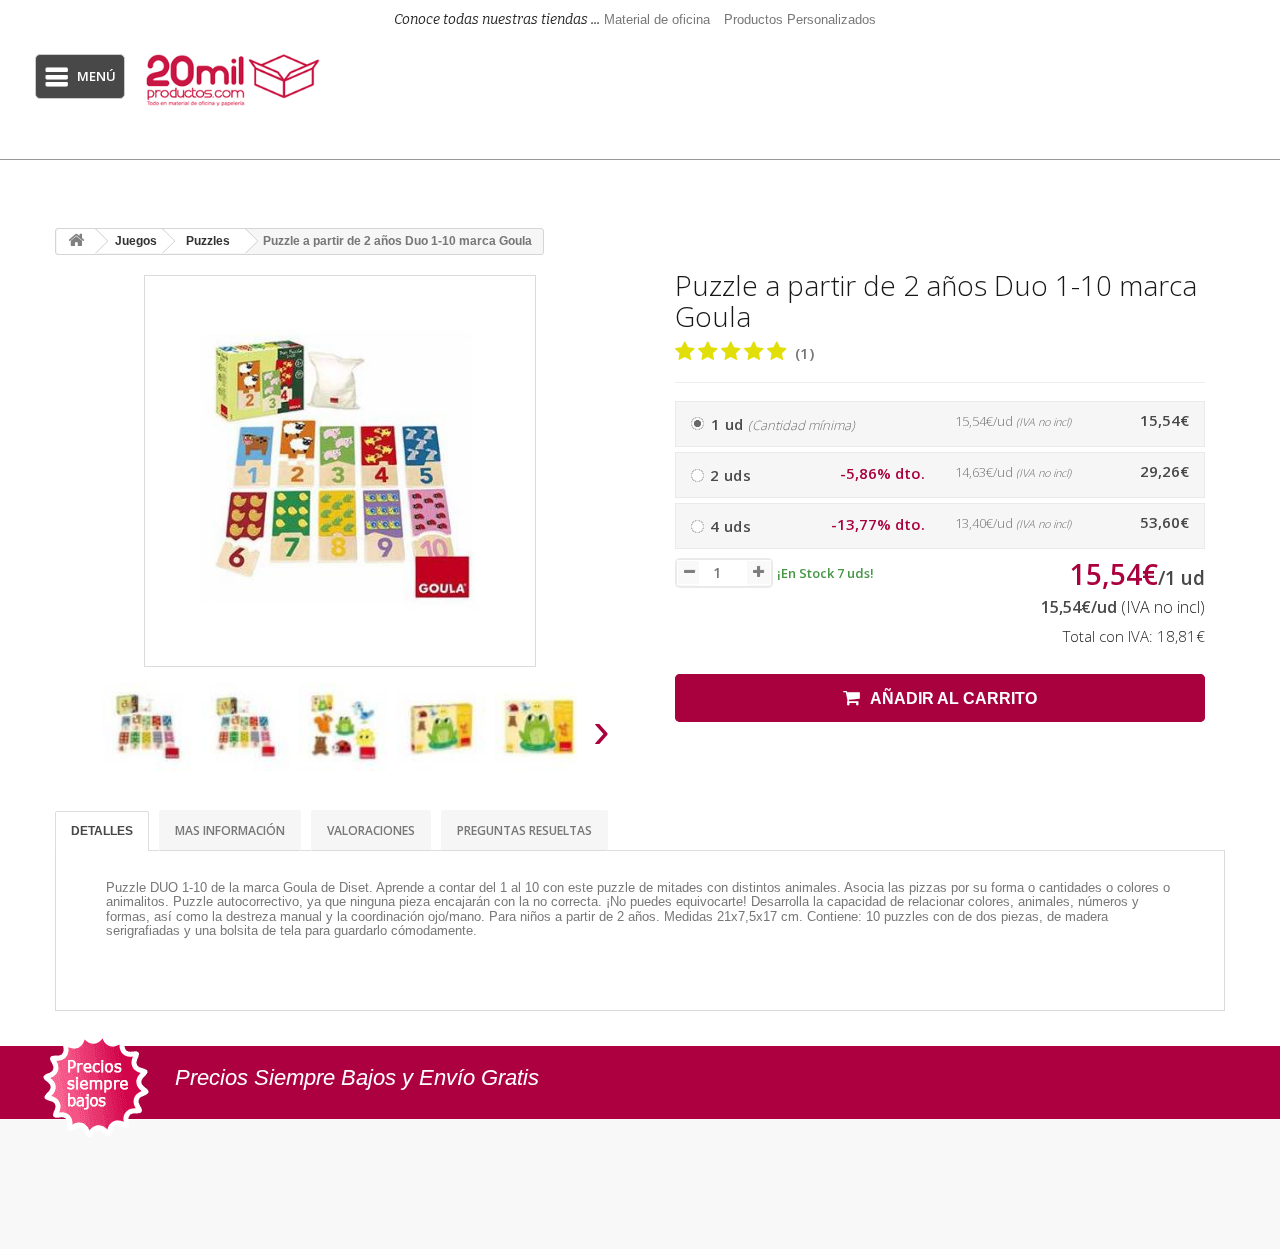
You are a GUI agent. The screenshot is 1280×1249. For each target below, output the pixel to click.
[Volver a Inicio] (76, 241)
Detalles (102, 831)
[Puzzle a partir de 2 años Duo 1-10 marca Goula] (147, 727)
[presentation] (78, 736)
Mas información (230, 830)
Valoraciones (371, 830)
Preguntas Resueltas (524, 830)
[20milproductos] (235, 80)
